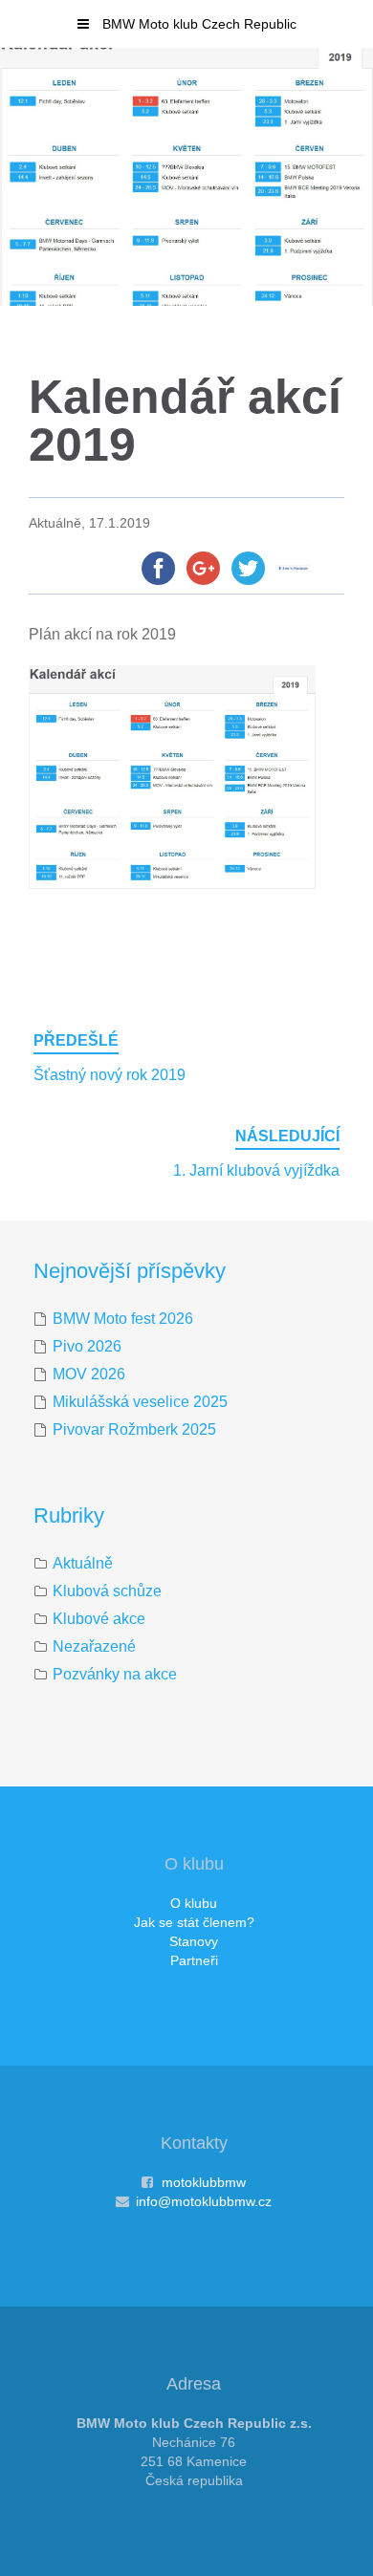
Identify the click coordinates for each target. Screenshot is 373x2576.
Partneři (194, 1960)
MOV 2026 (89, 1374)
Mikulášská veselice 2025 (140, 1402)
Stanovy (194, 1941)
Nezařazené (94, 1646)
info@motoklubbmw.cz (204, 2201)
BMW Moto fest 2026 (123, 1319)
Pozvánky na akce (115, 1674)
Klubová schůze (107, 1591)
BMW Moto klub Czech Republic (197, 24)
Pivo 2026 (87, 1346)
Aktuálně (83, 1563)
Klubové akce (99, 1619)
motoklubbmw (204, 2182)
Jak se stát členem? (194, 1922)
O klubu (194, 1903)
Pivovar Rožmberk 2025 (134, 1429)
